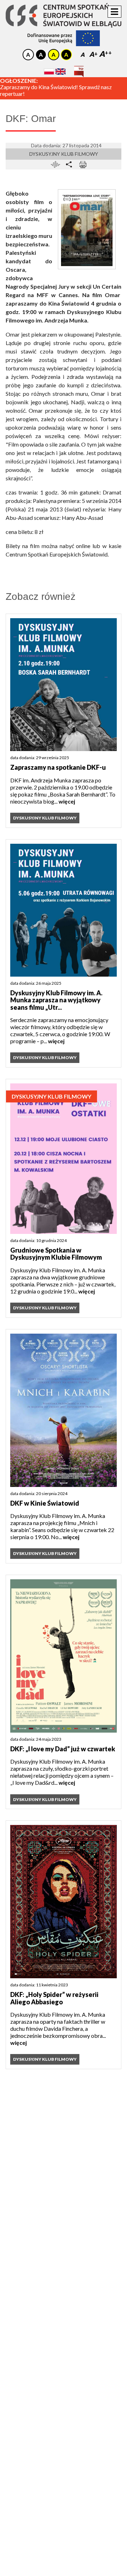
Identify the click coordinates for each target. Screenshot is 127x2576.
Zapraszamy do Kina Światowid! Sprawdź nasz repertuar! (56, 91)
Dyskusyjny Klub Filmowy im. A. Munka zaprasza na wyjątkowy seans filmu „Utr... (56, 1000)
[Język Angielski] (61, 71)
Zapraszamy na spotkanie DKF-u (58, 767)
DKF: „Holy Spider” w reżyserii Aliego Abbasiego (54, 1998)
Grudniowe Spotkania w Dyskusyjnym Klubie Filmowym (56, 1254)
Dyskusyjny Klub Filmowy (64, 154)
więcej (67, 801)
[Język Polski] (49, 71)
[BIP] (79, 69)
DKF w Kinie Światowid (45, 1503)
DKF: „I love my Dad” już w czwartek (63, 1749)
